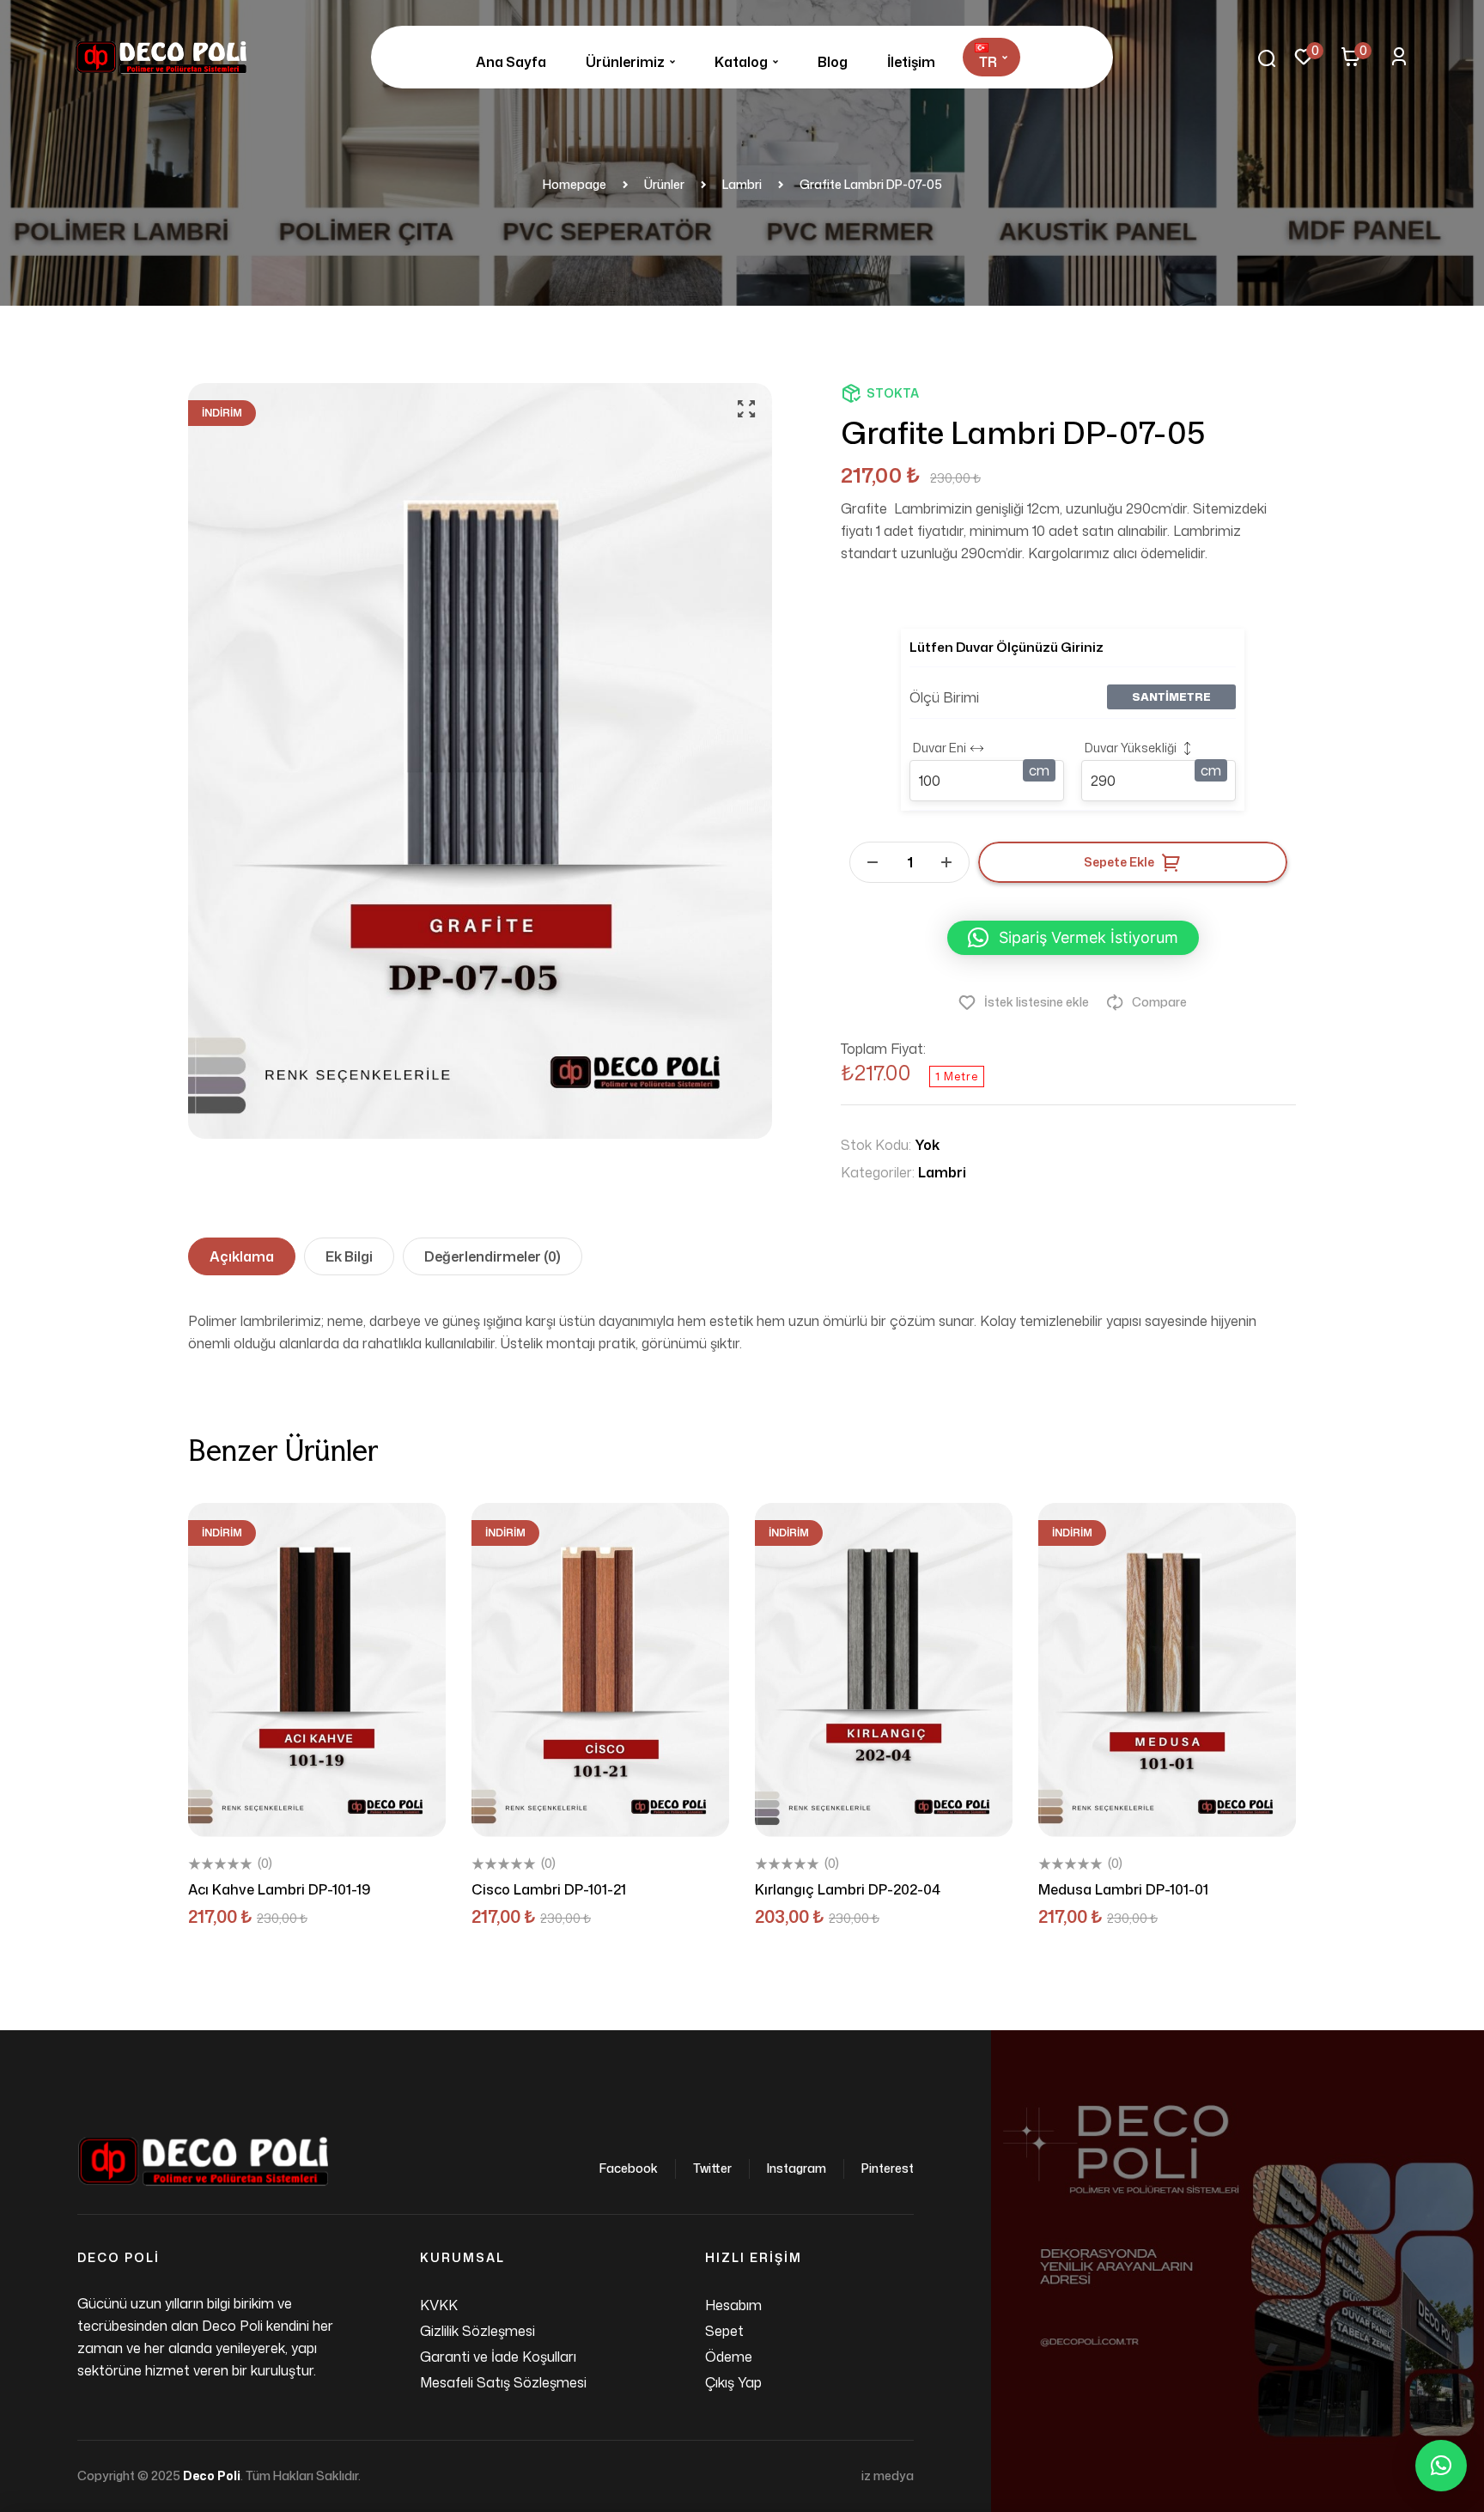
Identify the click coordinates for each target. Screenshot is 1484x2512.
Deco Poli (212, 2476)
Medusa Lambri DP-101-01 (1123, 1889)
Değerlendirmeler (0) (493, 1256)
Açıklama (242, 1256)
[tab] (242, 1256)
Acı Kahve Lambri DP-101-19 (279, 1889)
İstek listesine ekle (1037, 1002)
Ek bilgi (349, 1256)
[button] (746, 409)
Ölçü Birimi (944, 697)
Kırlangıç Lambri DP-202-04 (848, 1889)
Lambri (942, 1172)
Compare (1159, 1002)
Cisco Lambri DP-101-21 (549, 1889)
